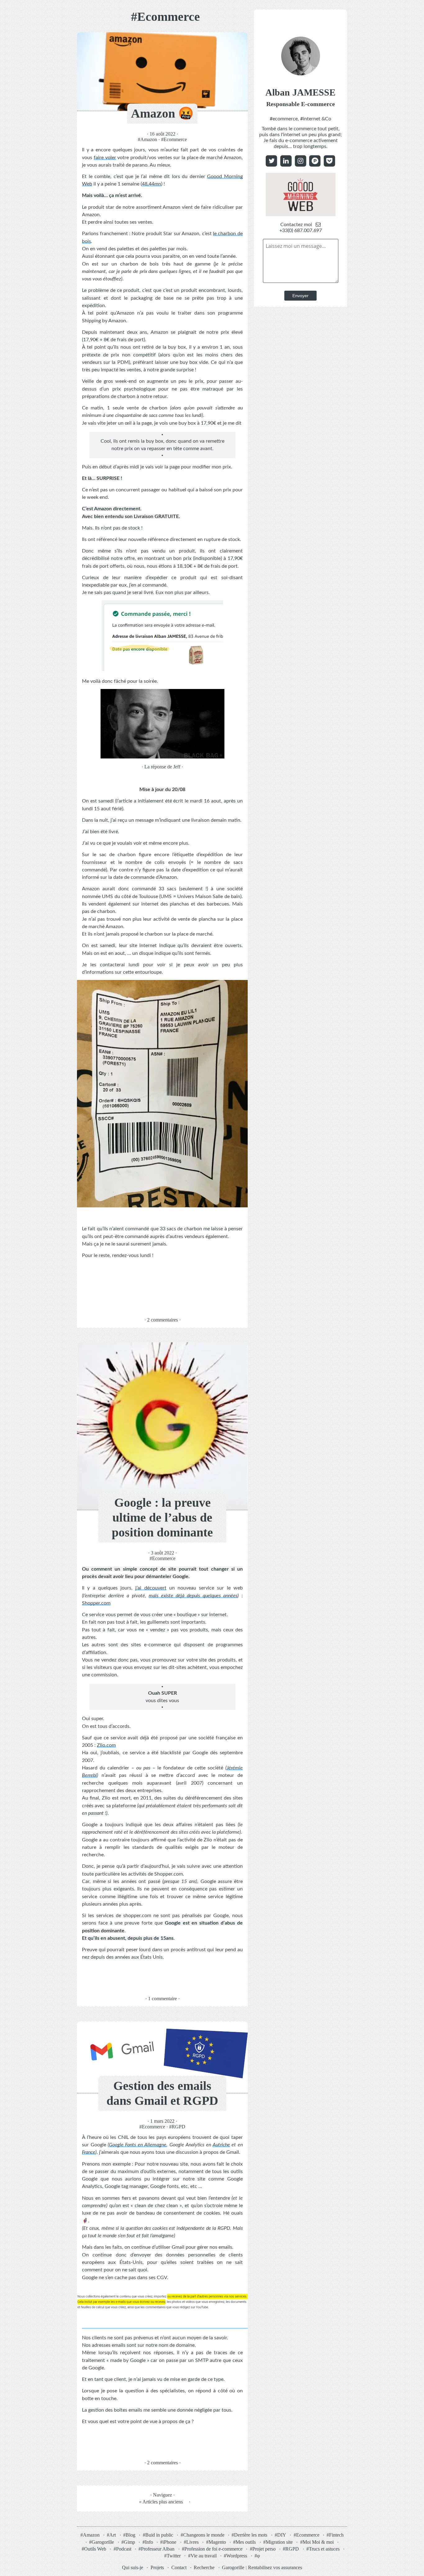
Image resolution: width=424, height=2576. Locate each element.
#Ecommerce (174, 139)
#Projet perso (263, 2549)
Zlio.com (106, 1745)
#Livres (191, 2542)
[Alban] (301, 161)
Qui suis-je (133, 2567)
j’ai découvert (151, 1588)
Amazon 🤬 (162, 113)
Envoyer (300, 296)
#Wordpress (235, 2556)
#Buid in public (158, 2535)
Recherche (204, 2567)
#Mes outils (244, 2542)
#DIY (280, 2535)
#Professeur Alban (156, 2549)
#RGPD (177, 2127)
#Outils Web (94, 2549)
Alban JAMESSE (300, 97)
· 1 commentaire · (162, 1999)
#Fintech (335, 2535)
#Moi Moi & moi (317, 2542)
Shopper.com (96, 1603)
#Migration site (278, 2542)
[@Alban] (271, 161)
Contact (179, 2567)
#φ (257, 2556)
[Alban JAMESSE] (286, 161)
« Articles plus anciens (161, 2502)
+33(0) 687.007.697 (301, 230)
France (89, 2153)
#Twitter (172, 2556)
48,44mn (151, 184)
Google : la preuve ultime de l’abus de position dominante (162, 1517)
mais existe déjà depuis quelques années (193, 1596)
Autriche (221, 2145)
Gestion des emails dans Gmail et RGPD (162, 2093)
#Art (111, 2535)
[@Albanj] (329, 161)
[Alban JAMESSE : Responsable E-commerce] (301, 77)
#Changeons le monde (203, 2535)
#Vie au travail (202, 2556)
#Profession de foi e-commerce (212, 2549)
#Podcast (122, 2549)
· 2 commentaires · (162, 1319)
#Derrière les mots (249, 2535)
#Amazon (147, 139)
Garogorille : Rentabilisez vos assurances (262, 2567)
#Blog (129, 2535)
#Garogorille (101, 2542)
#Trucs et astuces (323, 2549)
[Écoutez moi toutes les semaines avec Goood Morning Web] (301, 215)
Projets (157, 2567)
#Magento (216, 2542)
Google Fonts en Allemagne (138, 2145)
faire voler (105, 157)
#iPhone (168, 2542)
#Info (148, 2542)
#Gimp (128, 2542)
